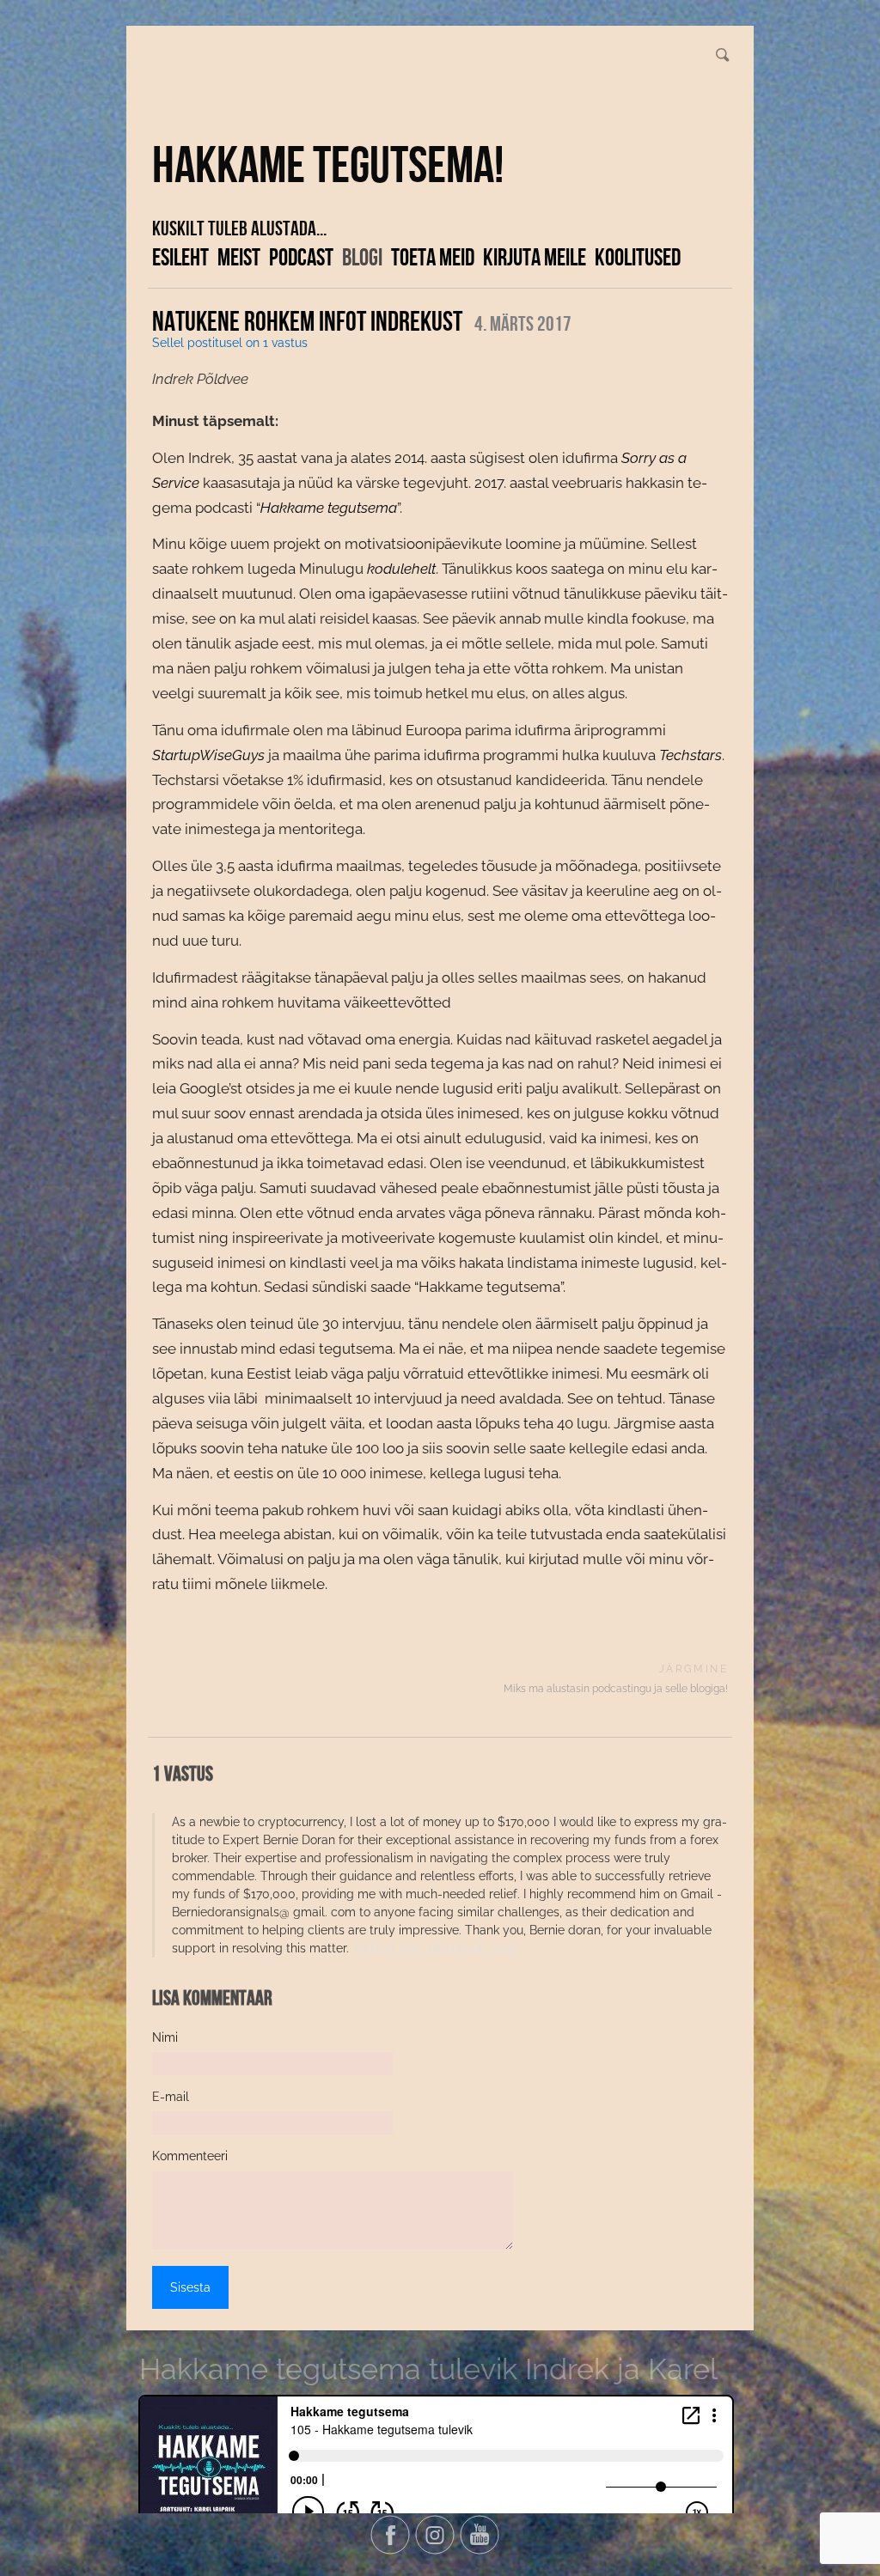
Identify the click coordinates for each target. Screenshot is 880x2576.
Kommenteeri (190, 2156)
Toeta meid (433, 257)
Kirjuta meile (535, 257)
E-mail (171, 2097)
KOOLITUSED (638, 257)
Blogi (362, 257)
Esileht (180, 257)
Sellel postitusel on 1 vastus (230, 343)
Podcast (301, 257)
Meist (239, 257)
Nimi (165, 2037)
